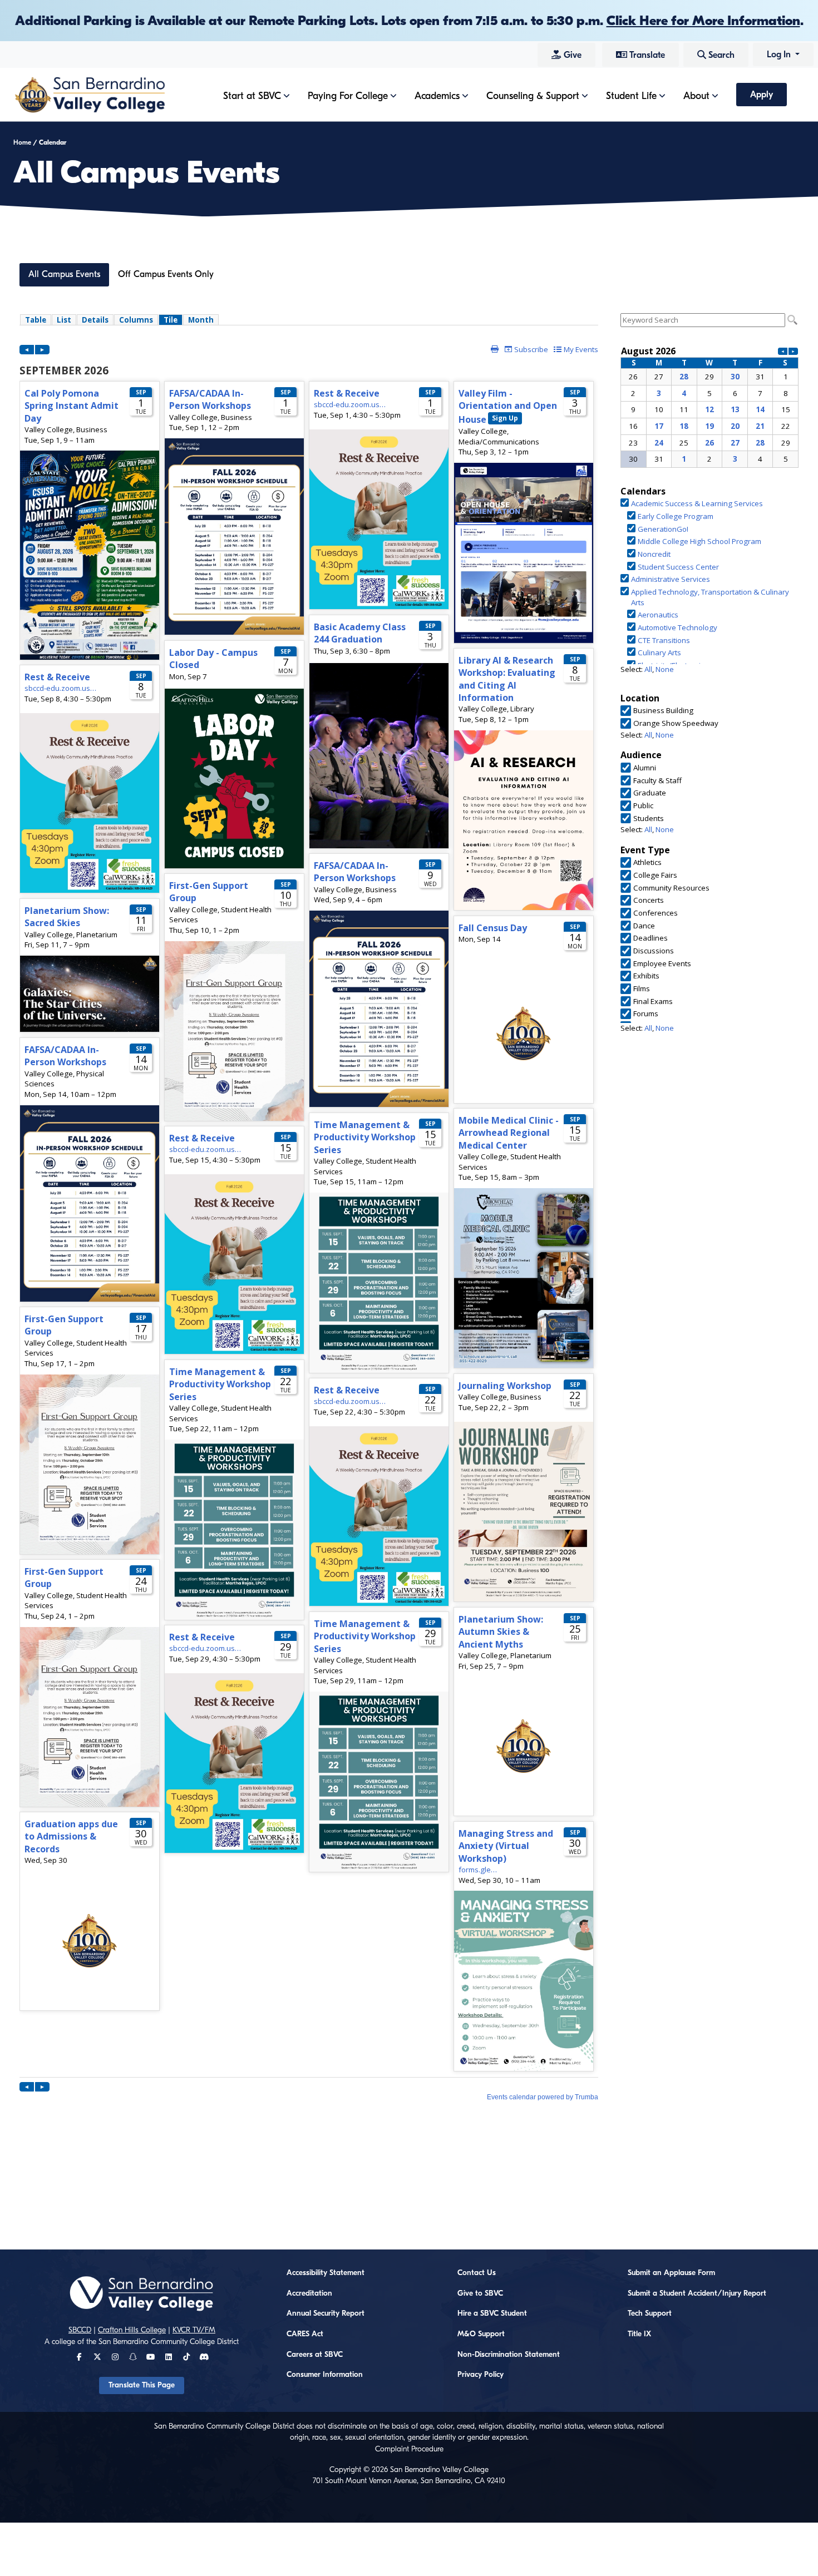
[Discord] (204, 2357)
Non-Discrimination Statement (509, 2355)
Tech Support (650, 2313)
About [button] (696, 96)
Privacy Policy (481, 2375)
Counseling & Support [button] (533, 96)
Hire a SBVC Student (492, 2313)
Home (22, 142)
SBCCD (80, 2330)
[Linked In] (169, 2357)
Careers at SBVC (315, 2355)
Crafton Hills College (132, 2330)
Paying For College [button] (348, 96)
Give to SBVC (480, 2293)
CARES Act (305, 2334)
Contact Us (477, 2273)
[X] (97, 2357)
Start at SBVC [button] (252, 96)
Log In (780, 55)
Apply (762, 95)
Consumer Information (325, 2375)
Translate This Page (142, 2385)
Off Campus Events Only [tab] (166, 274)
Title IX (639, 2334)
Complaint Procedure (409, 2449)
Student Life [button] (631, 96)
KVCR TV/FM (194, 2330)
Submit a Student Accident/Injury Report (697, 2293)
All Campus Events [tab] (64, 274)
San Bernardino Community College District (169, 2342)
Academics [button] (437, 96)
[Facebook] (79, 2357)
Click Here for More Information (703, 21)
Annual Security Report (326, 2313)
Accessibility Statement (326, 2273)
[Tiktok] (186, 2357)
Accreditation (309, 2293)
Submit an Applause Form (671, 2273)
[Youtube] (151, 2357)
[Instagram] (115, 2357)
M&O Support (481, 2334)
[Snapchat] (133, 2357)
